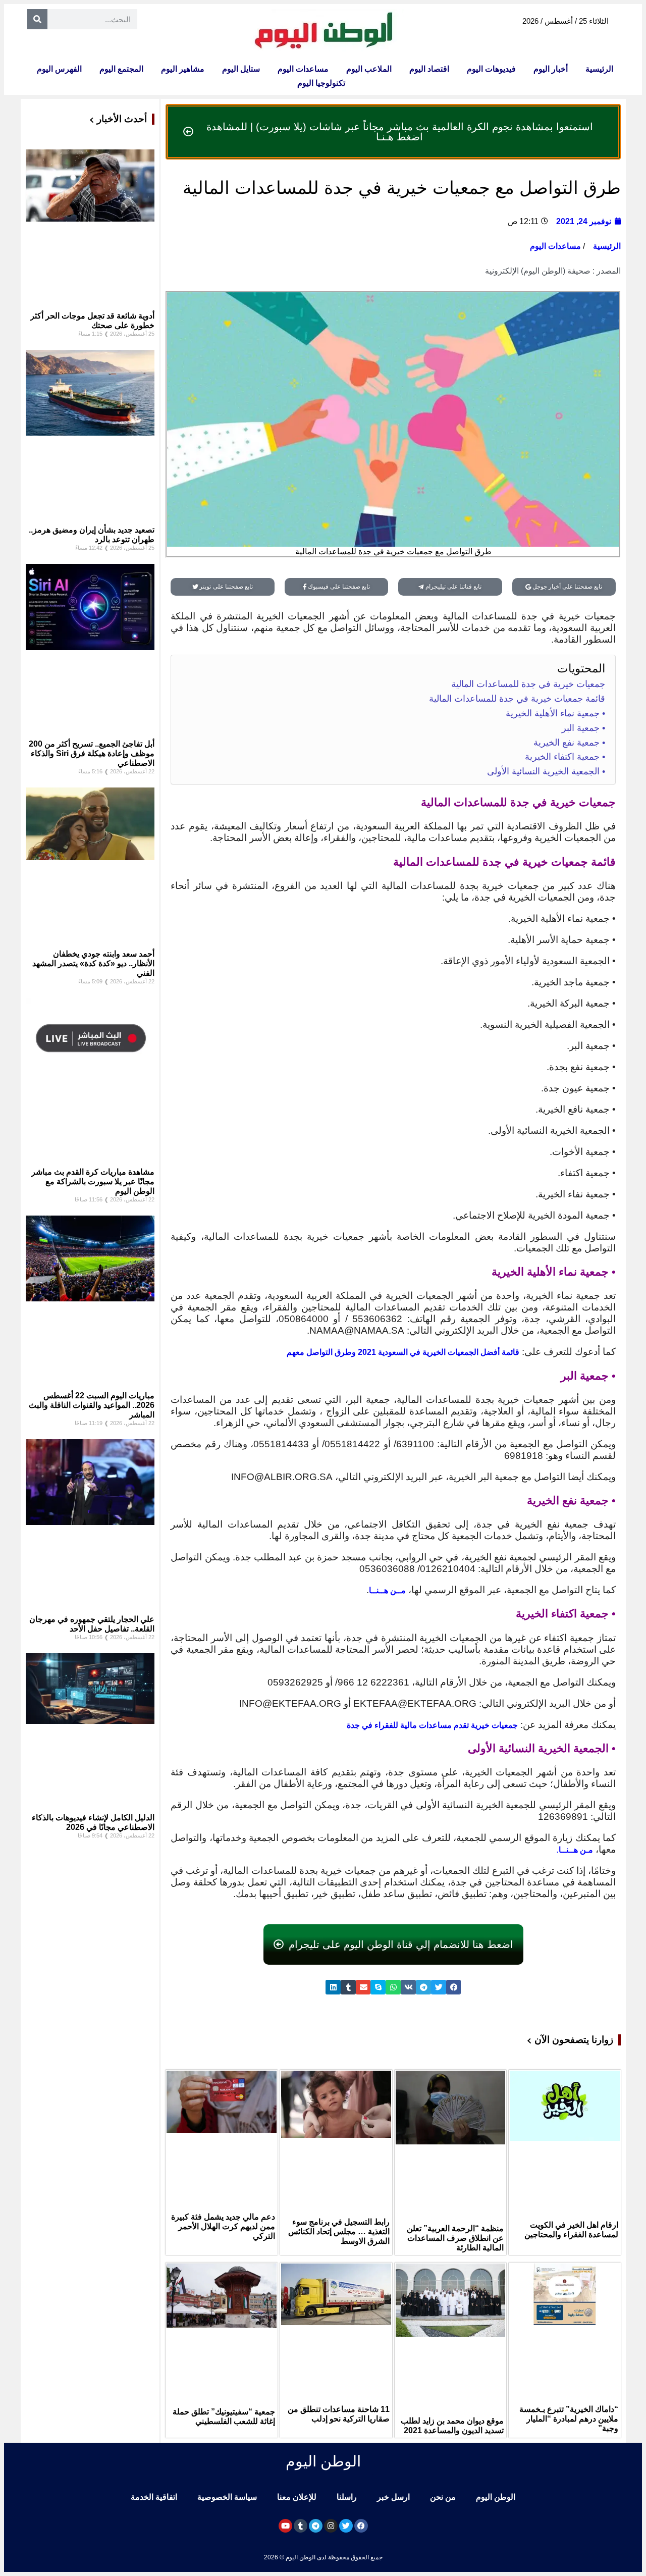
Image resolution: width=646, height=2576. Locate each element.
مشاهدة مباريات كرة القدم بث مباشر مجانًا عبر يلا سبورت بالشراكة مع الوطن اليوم (93, 1181)
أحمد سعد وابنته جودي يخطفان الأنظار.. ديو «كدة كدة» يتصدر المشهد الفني (93, 963)
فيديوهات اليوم (491, 69)
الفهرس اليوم (59, 69)
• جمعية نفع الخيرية (569, 743)
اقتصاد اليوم (429, 69)
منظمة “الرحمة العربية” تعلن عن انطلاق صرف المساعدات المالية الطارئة (455, 2238)
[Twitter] (346, 2526)
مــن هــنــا (387, 1590)
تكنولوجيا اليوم (321, 83)
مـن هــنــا (576, 1850)
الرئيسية (599, 69)
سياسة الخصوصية (227, 2497)
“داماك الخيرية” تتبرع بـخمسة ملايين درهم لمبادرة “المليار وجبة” (569, 2419)
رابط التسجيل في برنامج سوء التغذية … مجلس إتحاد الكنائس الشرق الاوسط (339, 2231)
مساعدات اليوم (303, 69)
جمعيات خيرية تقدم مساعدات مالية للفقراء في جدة (432, 1725)
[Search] (37, 19)
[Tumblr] (301, 2526)
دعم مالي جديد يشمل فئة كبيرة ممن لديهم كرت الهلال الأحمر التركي (223, 2226)
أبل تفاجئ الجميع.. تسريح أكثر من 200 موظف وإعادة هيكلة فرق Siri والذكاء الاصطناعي (92, 753)
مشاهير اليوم (183, 69)
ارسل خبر (393, 2497)
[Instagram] (331, 2526)
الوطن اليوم (496, 2497)
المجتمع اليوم (121, 69)
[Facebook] (361, 2526)
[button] (454, 1987)
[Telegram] (316, 2526)
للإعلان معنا (297, 2497)
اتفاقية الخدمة (154, 2497)
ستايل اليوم (241, 69)
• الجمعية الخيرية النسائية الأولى (546, 771)
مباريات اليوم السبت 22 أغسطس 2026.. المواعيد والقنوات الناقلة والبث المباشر (92, 1405)
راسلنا (347, 2497)
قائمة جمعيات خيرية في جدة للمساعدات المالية (517, 699)
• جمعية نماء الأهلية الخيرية (555, 713)
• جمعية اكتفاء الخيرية (565, 757)
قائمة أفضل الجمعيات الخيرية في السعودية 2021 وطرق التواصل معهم (403, 1352)
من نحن (443, 2497)
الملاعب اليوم (369, 69)
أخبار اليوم (551, 69)
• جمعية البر (583, 728)
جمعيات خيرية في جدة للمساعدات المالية (528, 684)
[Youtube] (285, 2526)
